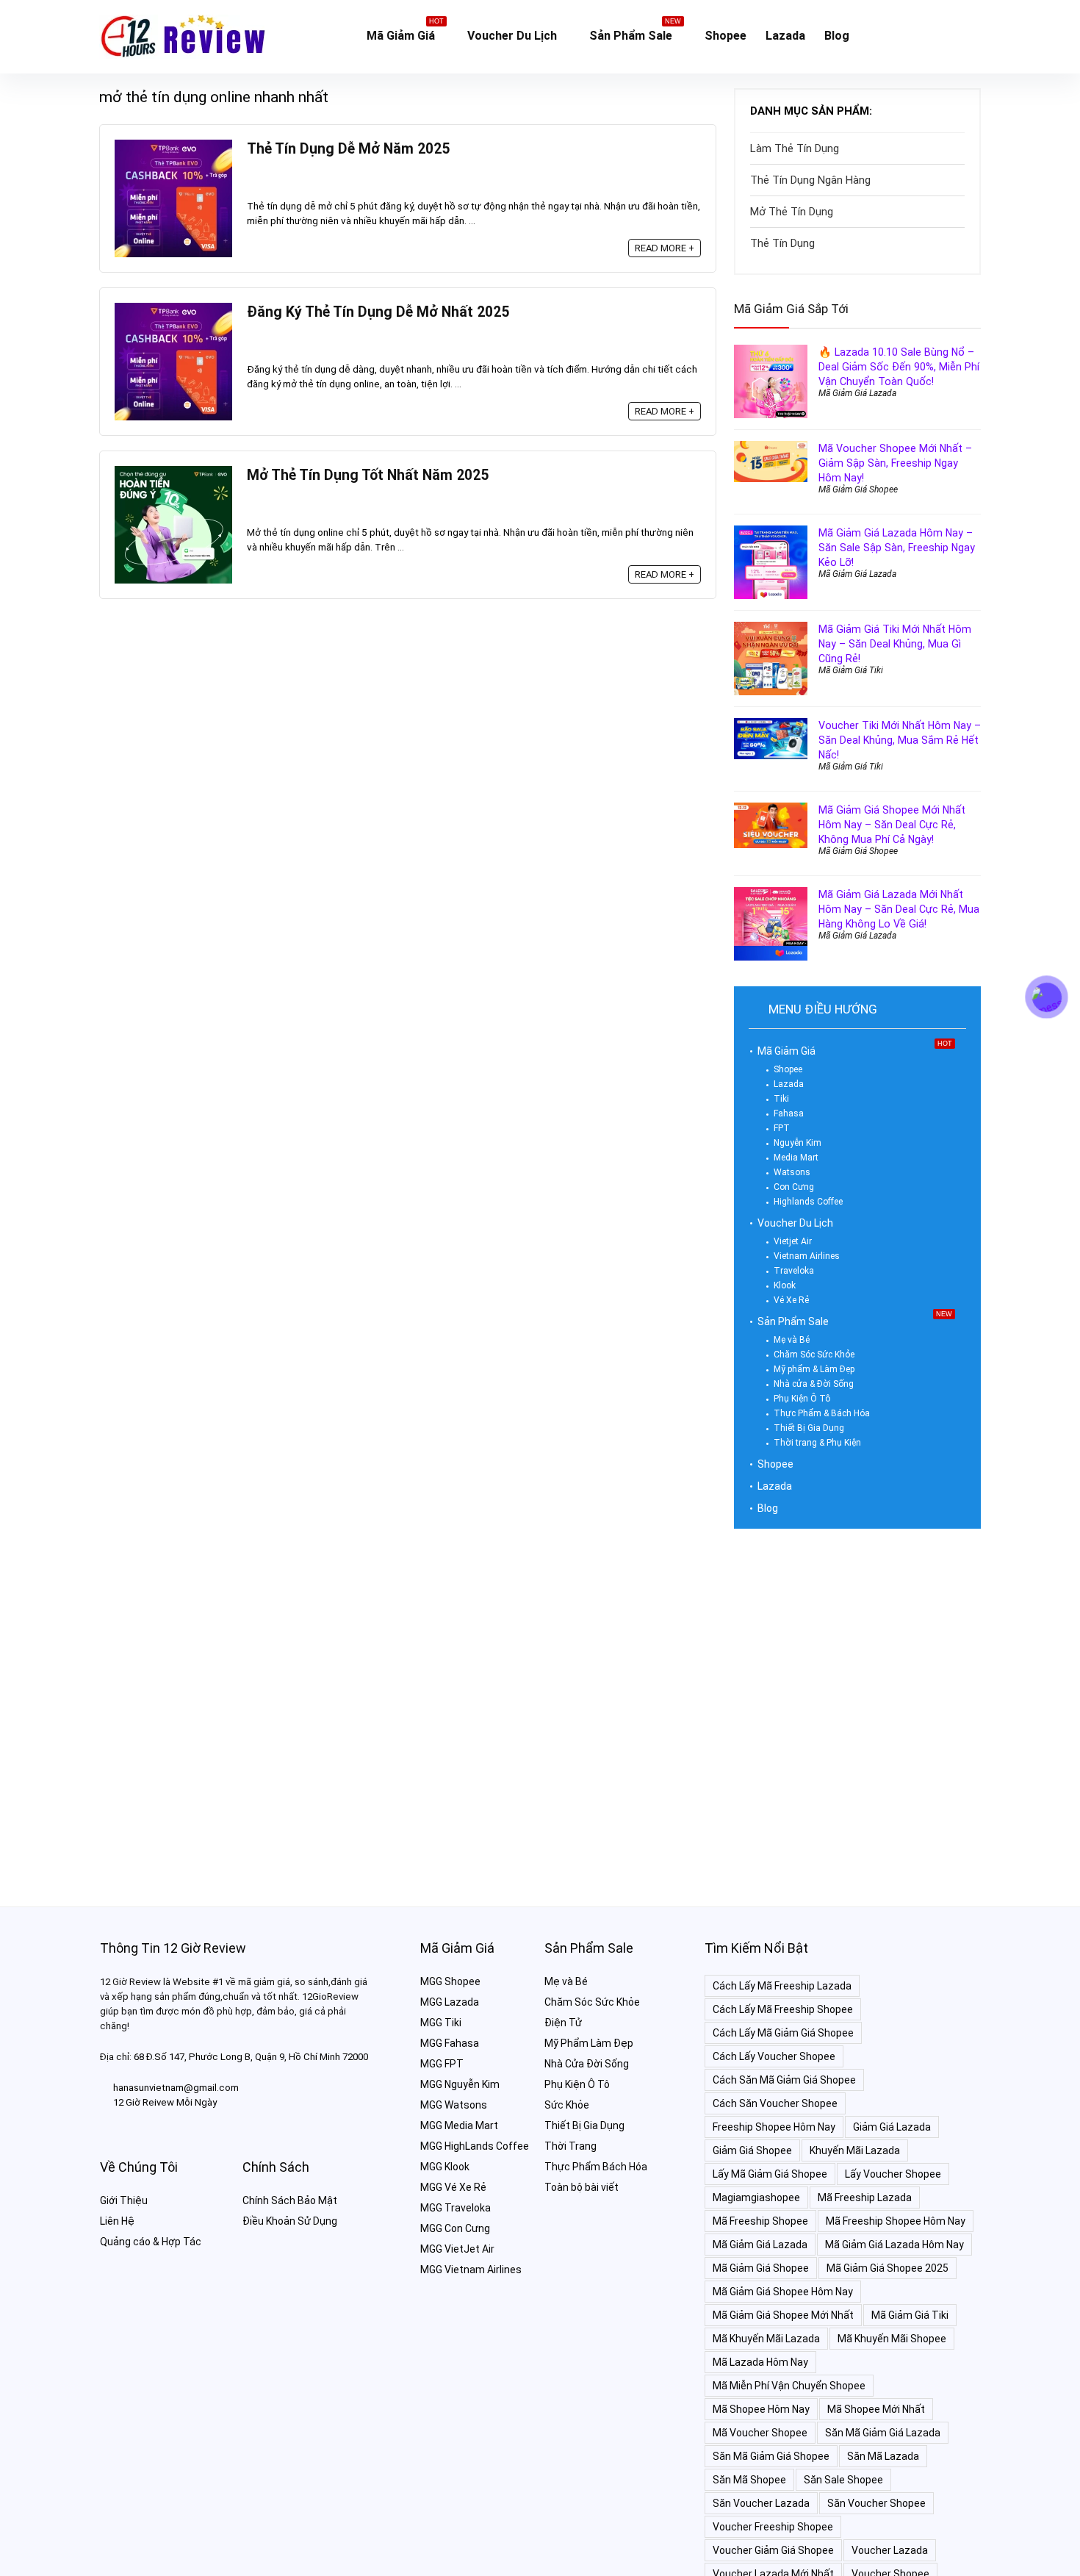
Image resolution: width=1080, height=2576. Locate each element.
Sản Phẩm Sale (635, 33)
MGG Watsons (454, 2105)
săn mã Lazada (883, 2456)
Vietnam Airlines (807, 1256)
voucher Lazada (890, 2550)
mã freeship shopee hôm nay (896, 2221)
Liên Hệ (117, 2221)
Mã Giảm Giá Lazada (857, 393)
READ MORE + (665, 248)
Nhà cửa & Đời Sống (814, 1384)
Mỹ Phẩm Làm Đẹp (589, 2043)
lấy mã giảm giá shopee (770, 2174)
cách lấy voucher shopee (774, 2056)
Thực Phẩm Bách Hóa (596, 2167)
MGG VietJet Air (457, 2249)
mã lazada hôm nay (760, 2362)
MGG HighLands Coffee (475, 2146)
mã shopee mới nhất (876, 2409)
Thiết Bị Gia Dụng (809, 1428)
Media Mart (796, 1158)
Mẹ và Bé (792, 1340)
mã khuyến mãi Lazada (766, 2339)
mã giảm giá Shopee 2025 (888, 2268)
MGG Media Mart (459, 2125)
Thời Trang (570, 2146)
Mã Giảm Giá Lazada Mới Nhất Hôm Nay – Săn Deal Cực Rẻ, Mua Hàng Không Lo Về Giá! (899, 909)
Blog (837, 36)
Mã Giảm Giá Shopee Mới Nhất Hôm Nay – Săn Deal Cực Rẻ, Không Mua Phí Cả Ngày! (892, 825)
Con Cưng (794, 1187)
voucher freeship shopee (773, 2527)
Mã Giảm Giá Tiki (851, 670)
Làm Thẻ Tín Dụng (795, 148)
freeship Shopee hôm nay (774, 2127)
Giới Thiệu (124, 2200)
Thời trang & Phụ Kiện (817, 1443)
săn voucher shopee (876, 2503)
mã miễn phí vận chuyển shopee (789, 2386)
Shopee (726, 36)
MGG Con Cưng (455, 2228)
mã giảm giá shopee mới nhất (783, 2315)
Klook (785, 1285)
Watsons (792, 1172)
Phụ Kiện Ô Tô (802, 1399)
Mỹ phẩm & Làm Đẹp (814, 1369)
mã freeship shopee (760, 2221)
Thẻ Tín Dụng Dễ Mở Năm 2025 (348, 149)
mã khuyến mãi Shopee (892, 2339)
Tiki (781, 1099)
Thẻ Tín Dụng (782, 243)
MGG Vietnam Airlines (471, 2270)
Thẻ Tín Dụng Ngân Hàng (810, 180)
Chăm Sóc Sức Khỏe (814, 1355)
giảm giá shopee (752, 2150)
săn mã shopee (749, 2480)
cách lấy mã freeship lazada (782, 1986)
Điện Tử (563, 2023)
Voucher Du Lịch (512, 36)
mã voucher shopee (760, 2433)
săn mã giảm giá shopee (771, 2456)
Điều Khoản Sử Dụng (290, 2221)
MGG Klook (445, 2167)
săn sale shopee (843, 2480)
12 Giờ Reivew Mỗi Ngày (165, 2102)
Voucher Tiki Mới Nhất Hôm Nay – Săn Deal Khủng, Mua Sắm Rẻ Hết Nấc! (900, 740)
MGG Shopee (450, 1981)
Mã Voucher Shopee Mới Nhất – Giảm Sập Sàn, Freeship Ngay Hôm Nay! (895, 463)
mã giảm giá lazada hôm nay (894, 2245)
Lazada (785, 36)
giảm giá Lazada (892, 2127)
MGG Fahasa (450, 2043)
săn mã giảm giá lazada (883, 2433)
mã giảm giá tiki (910, 2315)
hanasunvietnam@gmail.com (176, 2088)
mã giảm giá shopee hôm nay (783, 2292)
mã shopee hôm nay (761, 2409)
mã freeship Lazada (865, 2198)
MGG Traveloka (456, 2208)
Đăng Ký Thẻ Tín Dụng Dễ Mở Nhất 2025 (378, 312)
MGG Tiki (441, 2023)
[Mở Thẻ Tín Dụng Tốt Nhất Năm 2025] (173, 473)
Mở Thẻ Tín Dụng (792, 212)
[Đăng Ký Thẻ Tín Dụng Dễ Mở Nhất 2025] (173, 309)
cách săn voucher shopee (775, 2103)
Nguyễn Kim (798, 1143)
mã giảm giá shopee (761, 2268)
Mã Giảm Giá (405, 33)
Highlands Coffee (808, 1202)
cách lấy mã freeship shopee (783, 2009)
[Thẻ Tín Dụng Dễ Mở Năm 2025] (173, 146)
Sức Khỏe (567, 2105)
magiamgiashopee (756, 2198)
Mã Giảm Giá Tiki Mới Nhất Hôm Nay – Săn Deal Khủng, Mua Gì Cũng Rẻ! (895, 644)
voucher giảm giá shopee (773, 2550)
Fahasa (789, 1113)
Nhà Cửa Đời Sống (587, 2064)
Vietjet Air (793, 1241)
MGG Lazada (450, 2002)
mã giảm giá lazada (760, 2245)
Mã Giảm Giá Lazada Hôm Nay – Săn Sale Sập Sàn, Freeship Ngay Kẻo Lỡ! (897, 548)
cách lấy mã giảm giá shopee (783, 2033)
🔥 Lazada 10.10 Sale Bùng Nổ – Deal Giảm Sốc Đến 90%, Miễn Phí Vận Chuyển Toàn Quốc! (899, 367)
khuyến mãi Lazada (855, 2150)
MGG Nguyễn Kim (460, 2084)
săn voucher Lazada (761, 2503)
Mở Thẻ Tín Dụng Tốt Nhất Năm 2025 (368, 475)
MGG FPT (442, 2064)
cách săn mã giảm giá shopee (784, 2080)
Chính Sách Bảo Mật (290, 2200)
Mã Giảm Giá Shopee (858, 489)
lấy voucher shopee (893, 2174)
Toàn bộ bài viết (582, 2187)
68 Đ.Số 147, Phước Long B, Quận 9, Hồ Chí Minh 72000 (251, 2057)
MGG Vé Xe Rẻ (453, 2187)
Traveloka (794, 1271)
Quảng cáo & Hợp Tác (151, 2242)
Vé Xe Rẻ (791, 1300)
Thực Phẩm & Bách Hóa (822, 1413)
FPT (782, 1128)
